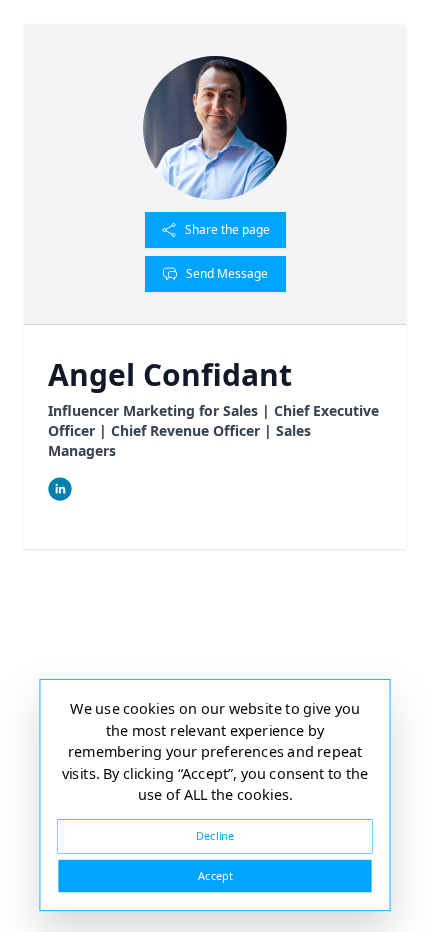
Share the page (227, 229)
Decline (215, 835)
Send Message (227, 273)
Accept (215, 875)
